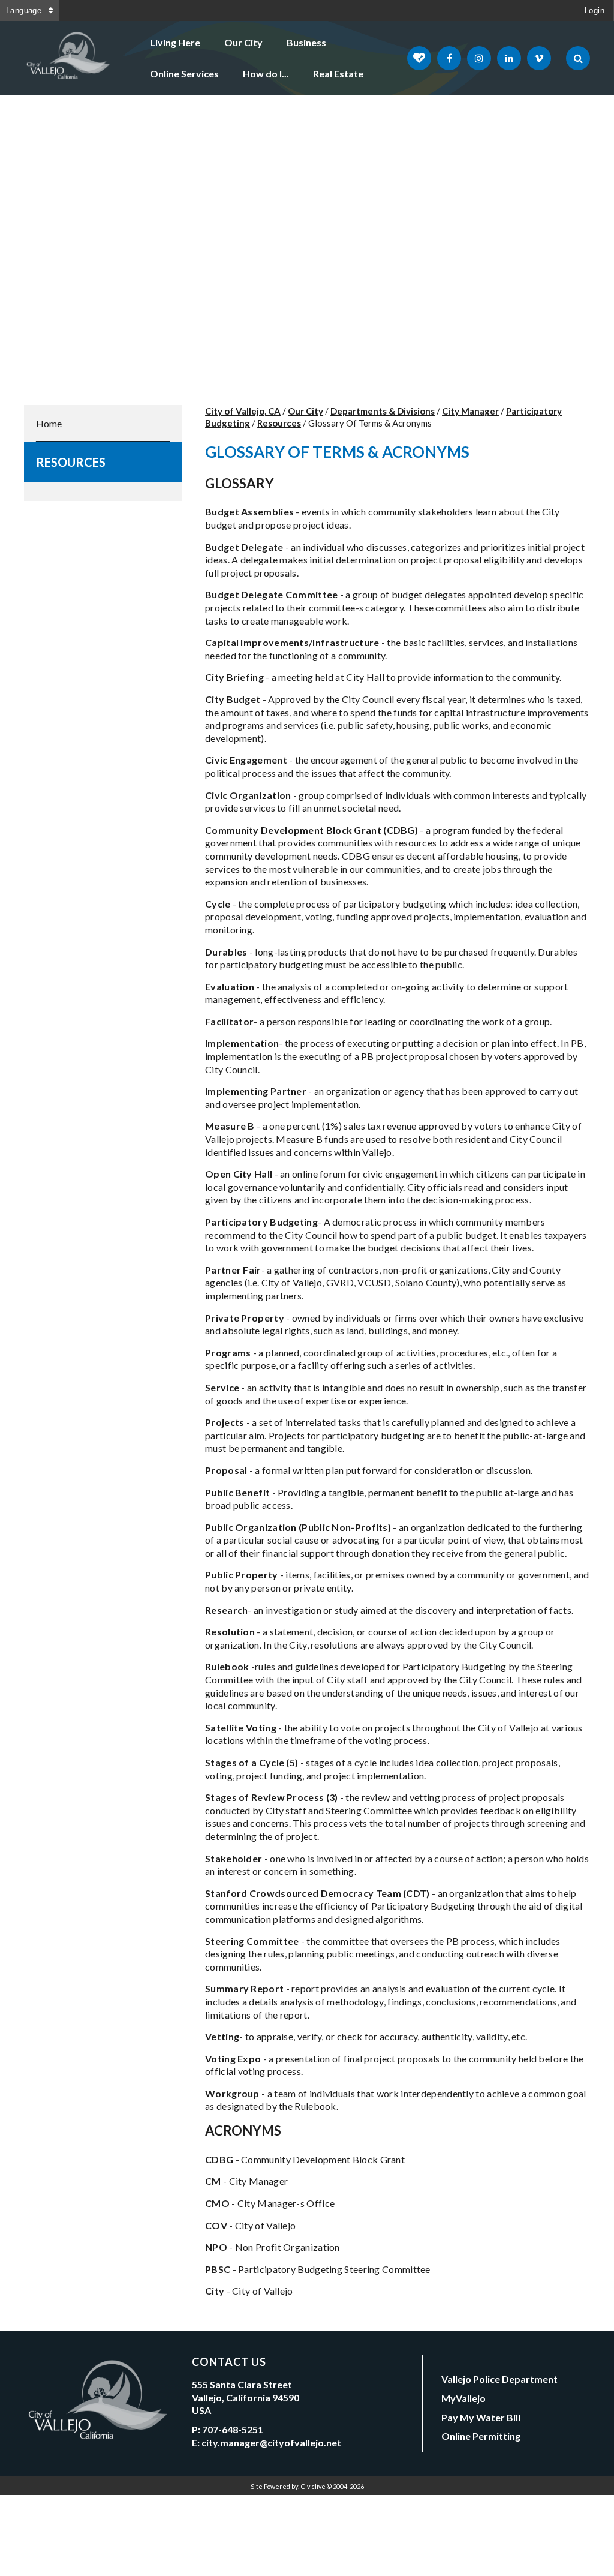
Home (49, 423)
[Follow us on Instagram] (479, 58)
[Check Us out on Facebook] (449, 58)
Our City (243, 42)
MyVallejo (463, 2398)
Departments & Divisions (383, 411)
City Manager (470, 411)
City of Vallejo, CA (243, 411)
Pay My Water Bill (481, 2417)
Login (595, 10)
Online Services (184, 73)
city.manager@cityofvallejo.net (271, 2443)
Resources (71, 462)
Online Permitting (481, 2436)
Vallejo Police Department (499, 2379)
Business (306, 42)
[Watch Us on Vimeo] (539, 58)
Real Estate (338, 73)
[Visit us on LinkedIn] (509, 58)
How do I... (266, 73)
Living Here (175, 42)
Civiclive (313, 2486)
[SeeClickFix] (419, 58)
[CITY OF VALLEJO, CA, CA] (69, 58)
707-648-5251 (233, 2429)
